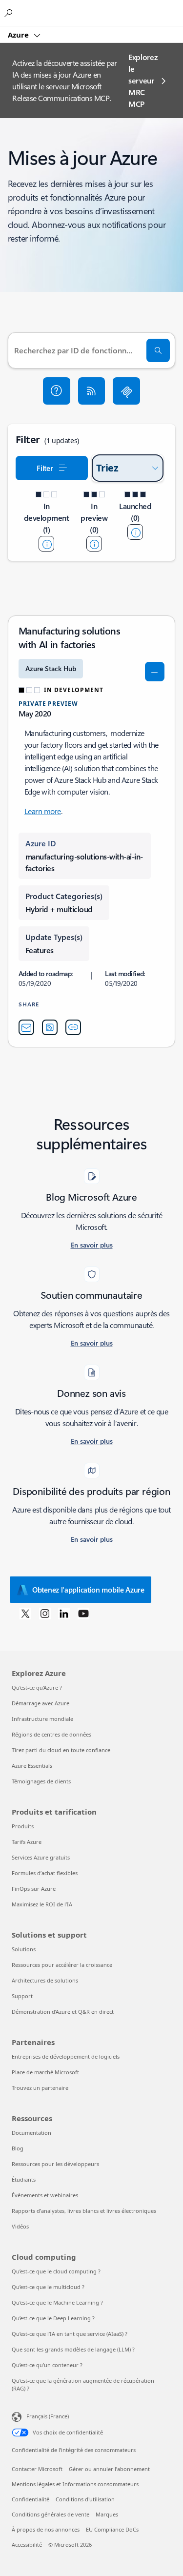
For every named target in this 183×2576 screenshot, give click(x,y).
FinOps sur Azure (34, 1889)
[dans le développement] (46, 544)
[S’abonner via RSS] (92, 391)
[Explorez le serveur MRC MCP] (126, 391)
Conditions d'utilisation (85, 2499)
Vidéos (20, 2226)
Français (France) (48, 2416)
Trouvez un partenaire (40, 2088)
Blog (18, 2148)
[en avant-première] (94, 544)
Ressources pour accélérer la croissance (62, 1965)
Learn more (43, 811)
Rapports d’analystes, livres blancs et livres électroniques (84, 2211)
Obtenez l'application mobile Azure (88, 1590)
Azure (19, 35)
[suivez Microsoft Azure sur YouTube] (83, 1613)
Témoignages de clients (41, 1781)
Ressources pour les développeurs (55, 2164)
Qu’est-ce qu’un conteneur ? (47, 2365)
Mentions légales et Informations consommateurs (75, 2484)
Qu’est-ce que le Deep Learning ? (53, 2318)
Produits (23, 1826)
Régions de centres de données (51, 1734)
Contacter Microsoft (37, 2469)
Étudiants (24, 2179)
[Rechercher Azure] (10, 13)
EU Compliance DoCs (112, 2529)
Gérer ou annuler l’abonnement (109, 2469)
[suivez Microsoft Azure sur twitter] (25, 1613)
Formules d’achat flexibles (45, 1873)
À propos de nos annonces (46, 2529)
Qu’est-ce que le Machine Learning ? (57, 2302)
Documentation (31, 2133)
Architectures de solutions (45, 1980)
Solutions (24, 1949)
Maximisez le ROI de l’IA (42, 1904)
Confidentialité (30, 2499)
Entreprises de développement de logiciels (66, 2056)
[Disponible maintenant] (135, 532)
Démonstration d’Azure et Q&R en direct (63, 2012)
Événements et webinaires (45, 2195)
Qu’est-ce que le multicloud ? (48, 2287)
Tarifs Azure (27, 1842)
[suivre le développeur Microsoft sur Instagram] (45, 1613)
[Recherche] (158, 350)
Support (22, 1996)
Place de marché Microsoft (45, 2072)
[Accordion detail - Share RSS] (50, 1027)
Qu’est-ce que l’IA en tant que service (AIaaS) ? (70, 2334)
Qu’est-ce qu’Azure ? (37, 1687)
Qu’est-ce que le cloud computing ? (56, 2271)
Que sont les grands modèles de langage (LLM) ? (73, 2349)
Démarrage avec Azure (41, 1703)
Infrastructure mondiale (42, 1719)
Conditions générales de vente (51, 2514)
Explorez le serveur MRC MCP (143, 80)
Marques (107, 2514)
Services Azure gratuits (41, 1857)
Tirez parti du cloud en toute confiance (61, 1750)
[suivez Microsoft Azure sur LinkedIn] (64, 1613)
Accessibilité (27, 2545)
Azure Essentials (32, 1766)
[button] (57, 391)
